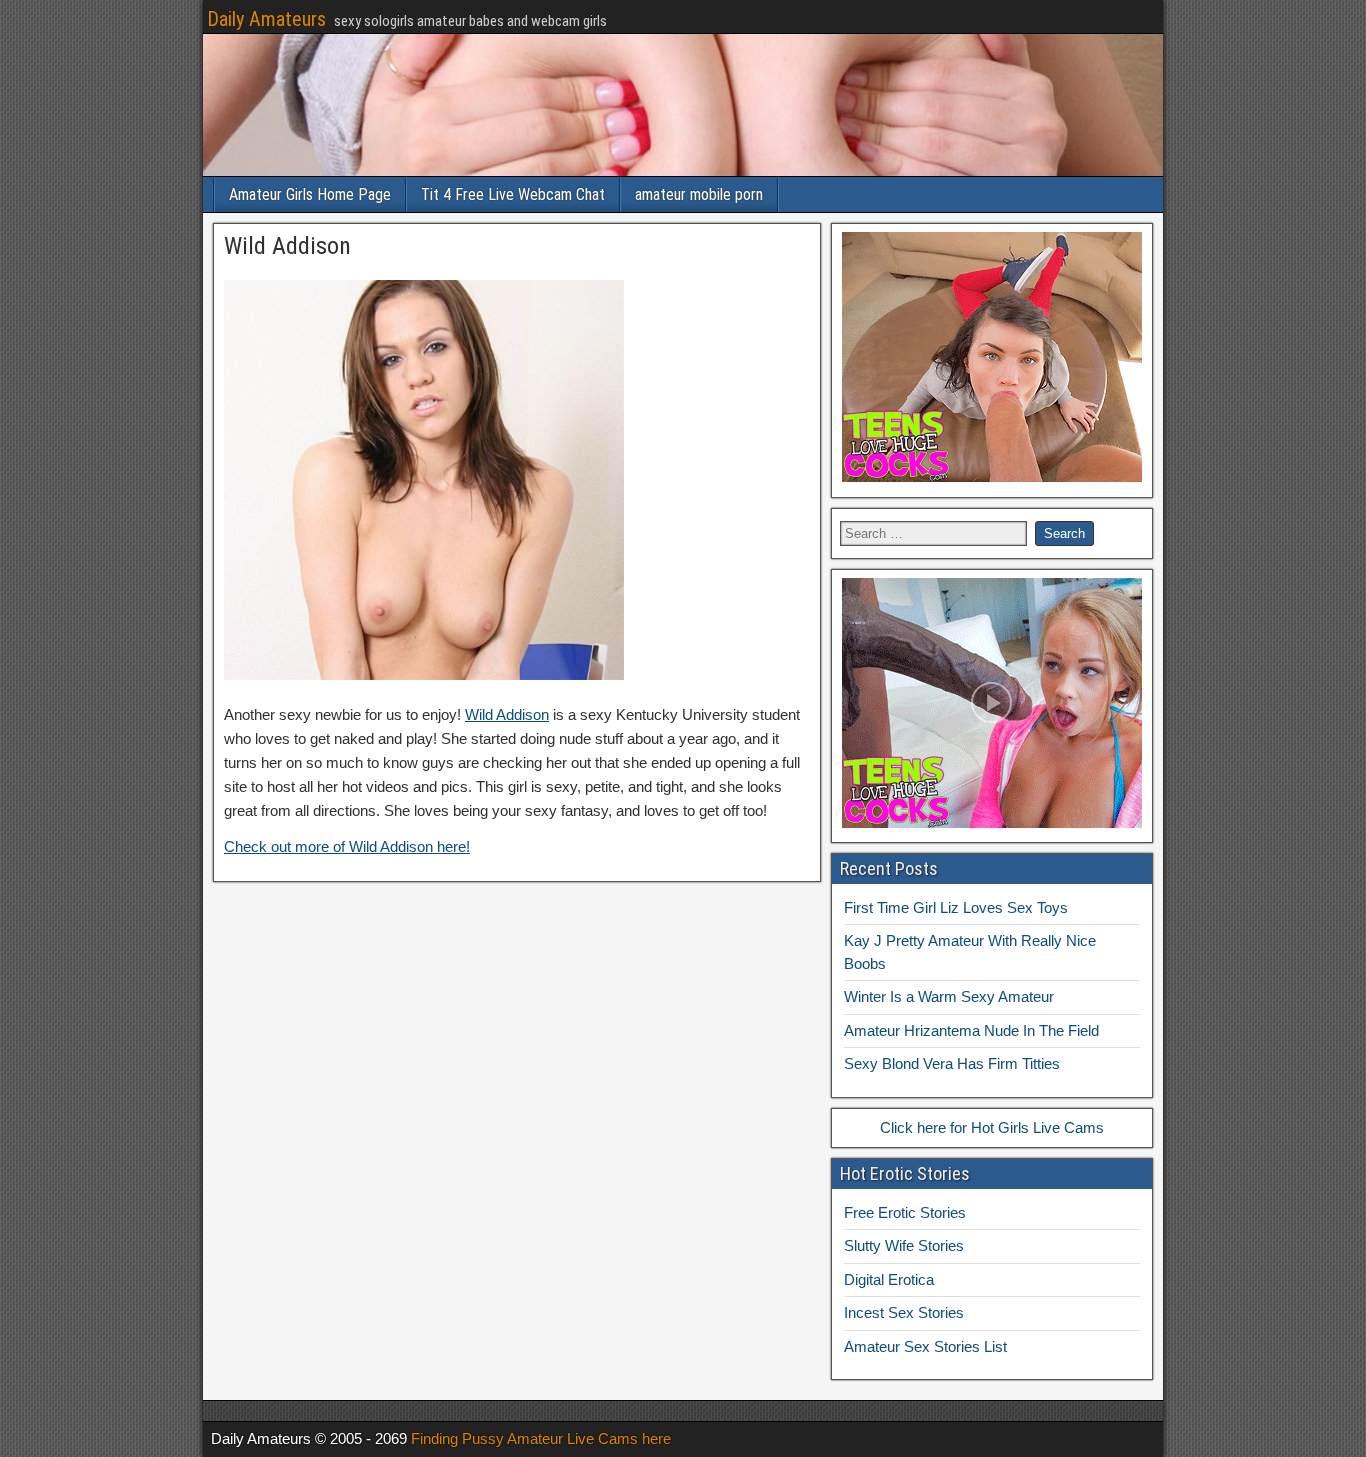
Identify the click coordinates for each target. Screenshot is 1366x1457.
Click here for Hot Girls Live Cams (992, 1127)
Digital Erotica (889, 1279)
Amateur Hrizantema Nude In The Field (971, 1030)
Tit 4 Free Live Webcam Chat (513, 194)
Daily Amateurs (266, 19)
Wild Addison (287, 246)
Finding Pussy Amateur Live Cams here (541, 1438)
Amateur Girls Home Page (310, 194)
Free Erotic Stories (905, 1212)
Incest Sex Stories (904, 1312)
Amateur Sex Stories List (925, 1346)
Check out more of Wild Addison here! (347, 846)
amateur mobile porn (699, 194)
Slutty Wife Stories (904, 1245)
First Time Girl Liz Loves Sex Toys (956, 907)
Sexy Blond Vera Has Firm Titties (952, 1063)
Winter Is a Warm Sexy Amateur (949, 996)
